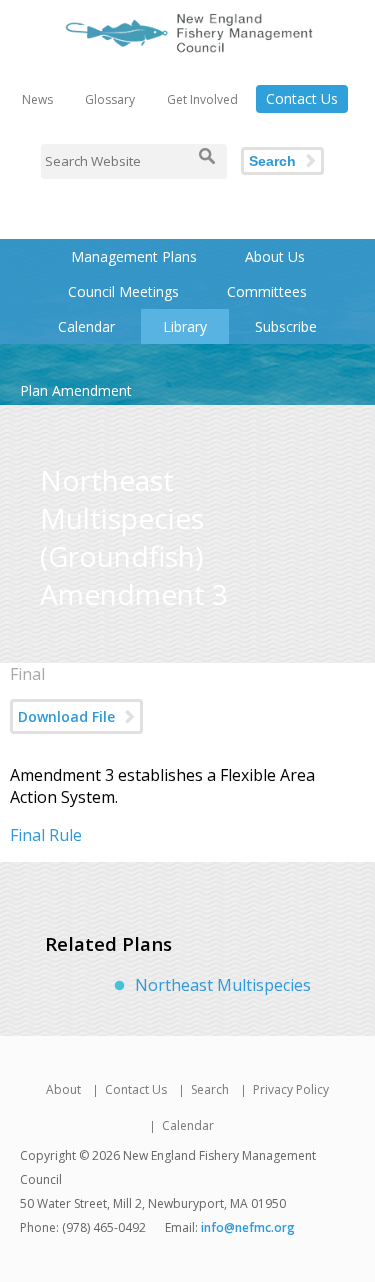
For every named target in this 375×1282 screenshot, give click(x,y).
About (63, 1089)
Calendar (86, 326)
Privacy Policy (291, 1089)
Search (272, 161)
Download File (66, 716)
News (37, 99)
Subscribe (286, 326)
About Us (275, 256)
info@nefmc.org (248, 1227)
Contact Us (302, 98)
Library (185, 326)
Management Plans (134, 256)
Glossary (110, 99)
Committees (267, 291)
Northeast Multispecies (223, 985)
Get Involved (202, 99)
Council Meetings (123, 291)
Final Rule (46, 835)
